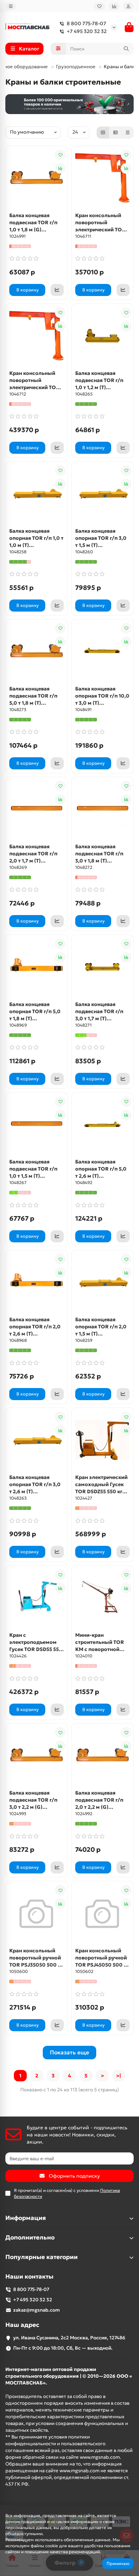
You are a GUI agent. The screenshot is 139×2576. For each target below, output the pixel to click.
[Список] (115, 133)
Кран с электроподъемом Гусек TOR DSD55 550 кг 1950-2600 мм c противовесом (36, 1642)
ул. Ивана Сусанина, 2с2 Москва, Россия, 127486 (69, 2338)
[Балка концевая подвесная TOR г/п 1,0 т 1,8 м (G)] (37, 178)
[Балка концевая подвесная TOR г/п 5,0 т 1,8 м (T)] (37, 651)
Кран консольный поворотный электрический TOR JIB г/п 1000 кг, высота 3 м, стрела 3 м (101, 223)
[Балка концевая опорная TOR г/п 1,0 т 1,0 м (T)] (37, 494)
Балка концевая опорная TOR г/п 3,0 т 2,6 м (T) (35, 1484)
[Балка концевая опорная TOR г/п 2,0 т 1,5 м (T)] (102, 1282)
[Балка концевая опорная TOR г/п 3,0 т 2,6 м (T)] (37, 1440)
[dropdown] (11, 6)
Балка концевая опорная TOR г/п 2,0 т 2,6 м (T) (35, 1327)
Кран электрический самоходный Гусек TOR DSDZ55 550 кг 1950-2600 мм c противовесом (101, 1485)
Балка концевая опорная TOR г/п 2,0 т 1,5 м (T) (101, 1327)
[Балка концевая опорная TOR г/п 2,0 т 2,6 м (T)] (37, 1282)
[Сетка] (103, 133)
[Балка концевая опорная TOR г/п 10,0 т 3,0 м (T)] (102, 651)
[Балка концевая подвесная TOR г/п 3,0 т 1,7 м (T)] (102, 967)
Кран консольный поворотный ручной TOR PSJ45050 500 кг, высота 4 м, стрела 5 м (102, 1958)
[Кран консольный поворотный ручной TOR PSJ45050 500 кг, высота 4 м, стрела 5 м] (102, 1913)
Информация (26, 2218)
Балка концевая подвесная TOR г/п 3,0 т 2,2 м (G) (33, 1800)
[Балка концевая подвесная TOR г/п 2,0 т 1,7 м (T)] (37, 809)
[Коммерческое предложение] (57, 290)
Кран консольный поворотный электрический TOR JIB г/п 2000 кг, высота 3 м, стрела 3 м (35, 380)
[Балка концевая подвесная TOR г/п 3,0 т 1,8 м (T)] (102, 809)
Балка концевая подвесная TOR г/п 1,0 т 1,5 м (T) (33, 1169)
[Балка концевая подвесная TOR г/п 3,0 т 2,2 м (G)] (37, 1755)
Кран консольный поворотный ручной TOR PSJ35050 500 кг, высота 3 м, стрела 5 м (37, 1958)
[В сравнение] (60, 168)
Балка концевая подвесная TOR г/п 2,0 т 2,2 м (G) (99, 1800)
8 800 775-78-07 (86, 23)
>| (119, 2076)
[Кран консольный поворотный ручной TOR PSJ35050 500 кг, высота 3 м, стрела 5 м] (37, 1913)
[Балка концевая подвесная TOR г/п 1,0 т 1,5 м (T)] (37, 1125)
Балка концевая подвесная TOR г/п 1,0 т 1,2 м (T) (99, 380)
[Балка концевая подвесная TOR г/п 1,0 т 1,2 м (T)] (102, 336)
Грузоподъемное (76, 67)
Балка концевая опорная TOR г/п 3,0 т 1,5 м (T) (101, 538)
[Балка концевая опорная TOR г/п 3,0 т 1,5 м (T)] (102, 494)
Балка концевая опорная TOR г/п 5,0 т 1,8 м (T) (35, 1011)
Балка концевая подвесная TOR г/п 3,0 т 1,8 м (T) (99, 854)
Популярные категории (42, 2257)
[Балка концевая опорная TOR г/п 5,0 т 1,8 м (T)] (37, 967)
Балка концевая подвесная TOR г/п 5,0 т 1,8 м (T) (33, 696)
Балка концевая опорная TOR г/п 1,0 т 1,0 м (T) (36, 538)
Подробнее (114, 2552)
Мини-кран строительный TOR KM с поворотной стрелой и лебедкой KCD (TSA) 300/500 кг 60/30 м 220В (102, 1642)
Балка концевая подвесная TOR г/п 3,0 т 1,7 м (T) (99, 1011)
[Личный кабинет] (128, 6)
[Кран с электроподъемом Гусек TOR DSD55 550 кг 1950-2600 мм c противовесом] (37, 1598)
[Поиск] (126, 49)
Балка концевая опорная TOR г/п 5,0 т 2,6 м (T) (101, 1169)
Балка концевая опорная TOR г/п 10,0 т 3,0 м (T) (102, 696)
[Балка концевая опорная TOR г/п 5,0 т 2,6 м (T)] (102, 1125)
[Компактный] (128, 133)
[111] (69, 104)
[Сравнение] (114, 6)
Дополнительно (30, 2238)
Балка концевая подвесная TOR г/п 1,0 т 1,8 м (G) (33, 222)
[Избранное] (99, 6)
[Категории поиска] (58, 49)
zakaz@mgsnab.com (37, 2310)
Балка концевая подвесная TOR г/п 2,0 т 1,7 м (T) (33, 854)
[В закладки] (60, 155)
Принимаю (118, 2563)
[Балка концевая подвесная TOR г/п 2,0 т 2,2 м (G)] (102, 1755)
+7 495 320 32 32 (87, 31)
